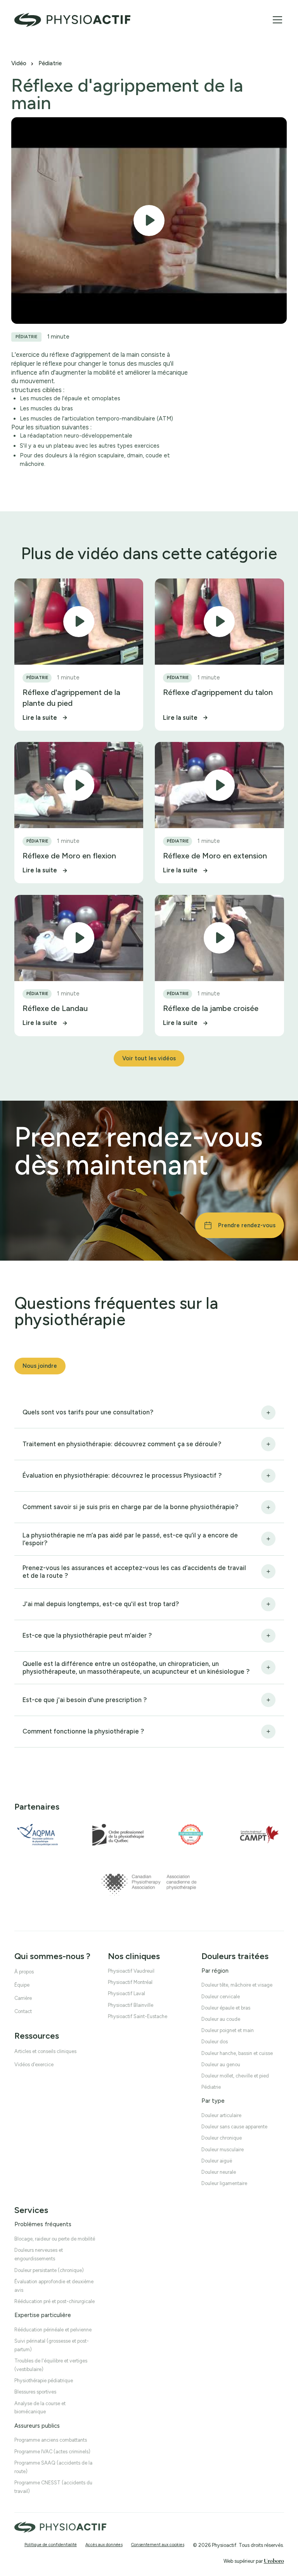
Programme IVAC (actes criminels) (52, 2451)
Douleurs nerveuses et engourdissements (39, 2254)
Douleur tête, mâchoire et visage (237, 1985)
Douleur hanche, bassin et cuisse (237, 2053)
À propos (24, 1972)
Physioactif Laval (126, 1993)
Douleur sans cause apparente (234, 2127)
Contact (23, 2011)
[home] (73, 20)
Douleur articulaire (221, 2115)
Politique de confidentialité (51, 2545)
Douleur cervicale (221, 1996)
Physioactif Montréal (130, 1982)
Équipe (22, 1985)
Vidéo (19, 63)
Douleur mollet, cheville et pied (235, 2076)
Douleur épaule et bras (226, 2007)
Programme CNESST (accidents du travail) (53, 2487)
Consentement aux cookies (158, 2545)
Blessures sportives (35, 2392)
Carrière (23, 1998)
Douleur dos (215, 2042)
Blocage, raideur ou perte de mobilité (55, 2239)
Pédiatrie (50, 63)
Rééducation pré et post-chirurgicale (55, 2301)
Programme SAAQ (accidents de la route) (53, 2467)
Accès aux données (104, 2545)
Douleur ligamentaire (224, 2183)
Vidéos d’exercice (34, 2064)
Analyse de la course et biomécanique (40, 2407)
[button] (276, 20)
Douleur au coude (221, 2019)
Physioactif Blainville (131, 2005)
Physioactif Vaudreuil (131, 1971)
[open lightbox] (149, 221)
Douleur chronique (222, 2138)
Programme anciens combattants (51, 2440)
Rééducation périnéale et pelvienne (53, 2329)
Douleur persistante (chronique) (49, 2270)
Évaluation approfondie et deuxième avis (54, 2285)
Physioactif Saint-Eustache (138, 2016)
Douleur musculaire (223, 2149)
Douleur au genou (221, 2064)
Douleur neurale (219, 2172)
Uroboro (274, 2561)
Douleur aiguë (217, 2161)
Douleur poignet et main (228, 2030)
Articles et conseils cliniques (45, 2051)
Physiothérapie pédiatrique (44, 2381)
